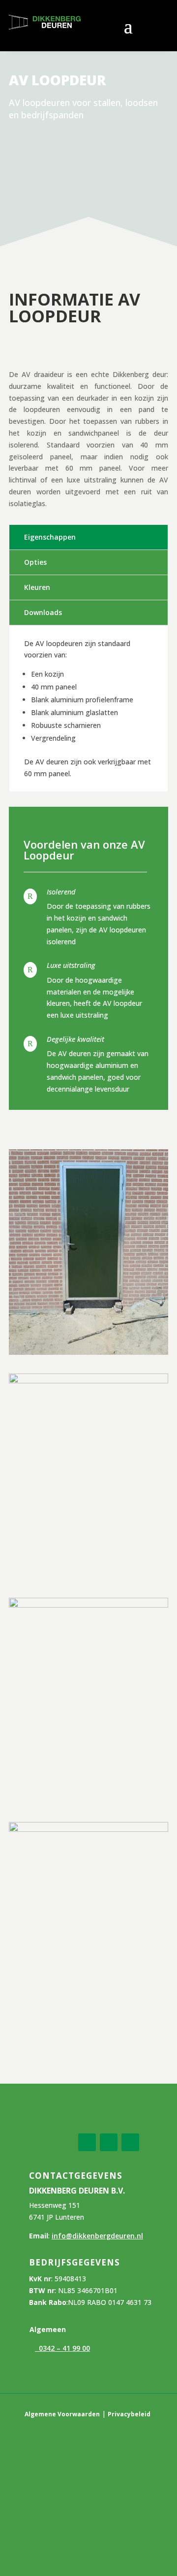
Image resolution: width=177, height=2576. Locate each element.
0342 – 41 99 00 (62, 2348)
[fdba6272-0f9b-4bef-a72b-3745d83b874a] (88, 1828)
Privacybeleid (129, 2414)
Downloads (43, 612)
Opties (35, 562)
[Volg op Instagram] (130, 2142)
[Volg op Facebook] (87, 2142)
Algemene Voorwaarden (62, 2414)
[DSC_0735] (88, 1380)
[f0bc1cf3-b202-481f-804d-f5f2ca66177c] (88, 1604)
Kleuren (37, 587)
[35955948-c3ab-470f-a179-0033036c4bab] (88, 1351)
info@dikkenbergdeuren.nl (97, 2236)
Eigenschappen (50, 537)
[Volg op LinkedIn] (109, 2142)
